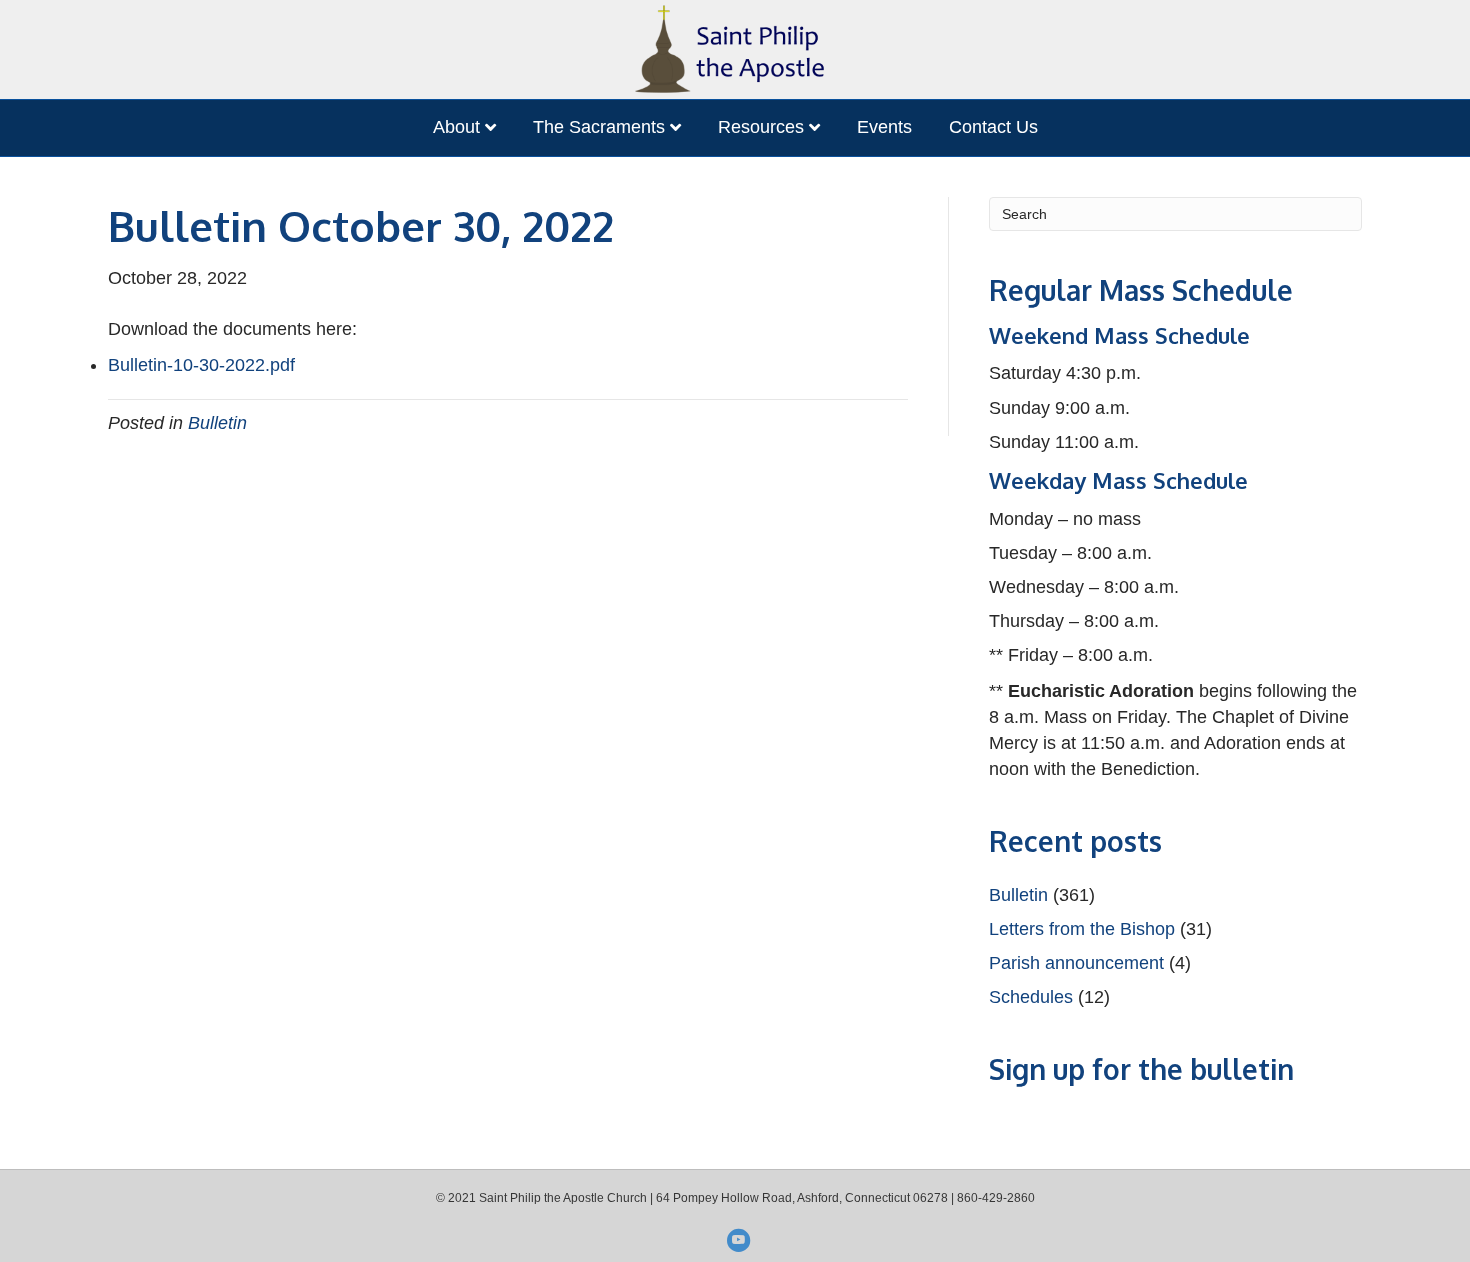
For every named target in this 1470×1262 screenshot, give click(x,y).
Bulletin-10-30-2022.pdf (201, 365)
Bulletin (217, 423)
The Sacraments (599, 127)
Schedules (1031, 997)
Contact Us (993, 127)
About (456, 127)
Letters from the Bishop (1082, 929)
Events (884, 127)
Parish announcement (1076, 963)
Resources (761, 127)
